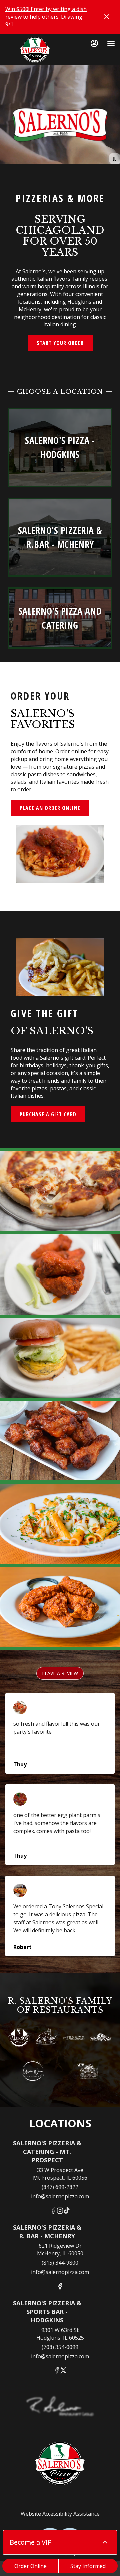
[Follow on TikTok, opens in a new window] (67, 2211)
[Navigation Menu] (111, 44)
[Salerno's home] (35, 50)
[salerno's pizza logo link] (19, 2037)
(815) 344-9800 (60, 2263)
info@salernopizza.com (60, 2196)
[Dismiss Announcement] (107, 17)
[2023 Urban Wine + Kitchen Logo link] (33, 2070)
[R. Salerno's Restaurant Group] (60, 2412)
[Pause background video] (115, 159)
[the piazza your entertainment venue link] (74, 2037)
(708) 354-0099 (60, 2347)
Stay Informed (88, 2566)
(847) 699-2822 (60, 2187)
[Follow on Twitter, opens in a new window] (63, 2371)
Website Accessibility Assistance (60, 2514)
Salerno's (60, 2464)
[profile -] (94, 43)
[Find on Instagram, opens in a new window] (60, 2211)
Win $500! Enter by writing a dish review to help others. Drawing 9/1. (46, 17)
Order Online (30, 2566)
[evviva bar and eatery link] (46, 2037)
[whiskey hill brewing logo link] (101, 2037)
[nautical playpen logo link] (87, 2070)
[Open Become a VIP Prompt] (105, 2542)
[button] (60, 1191)
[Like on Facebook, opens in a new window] (53, 2211)
